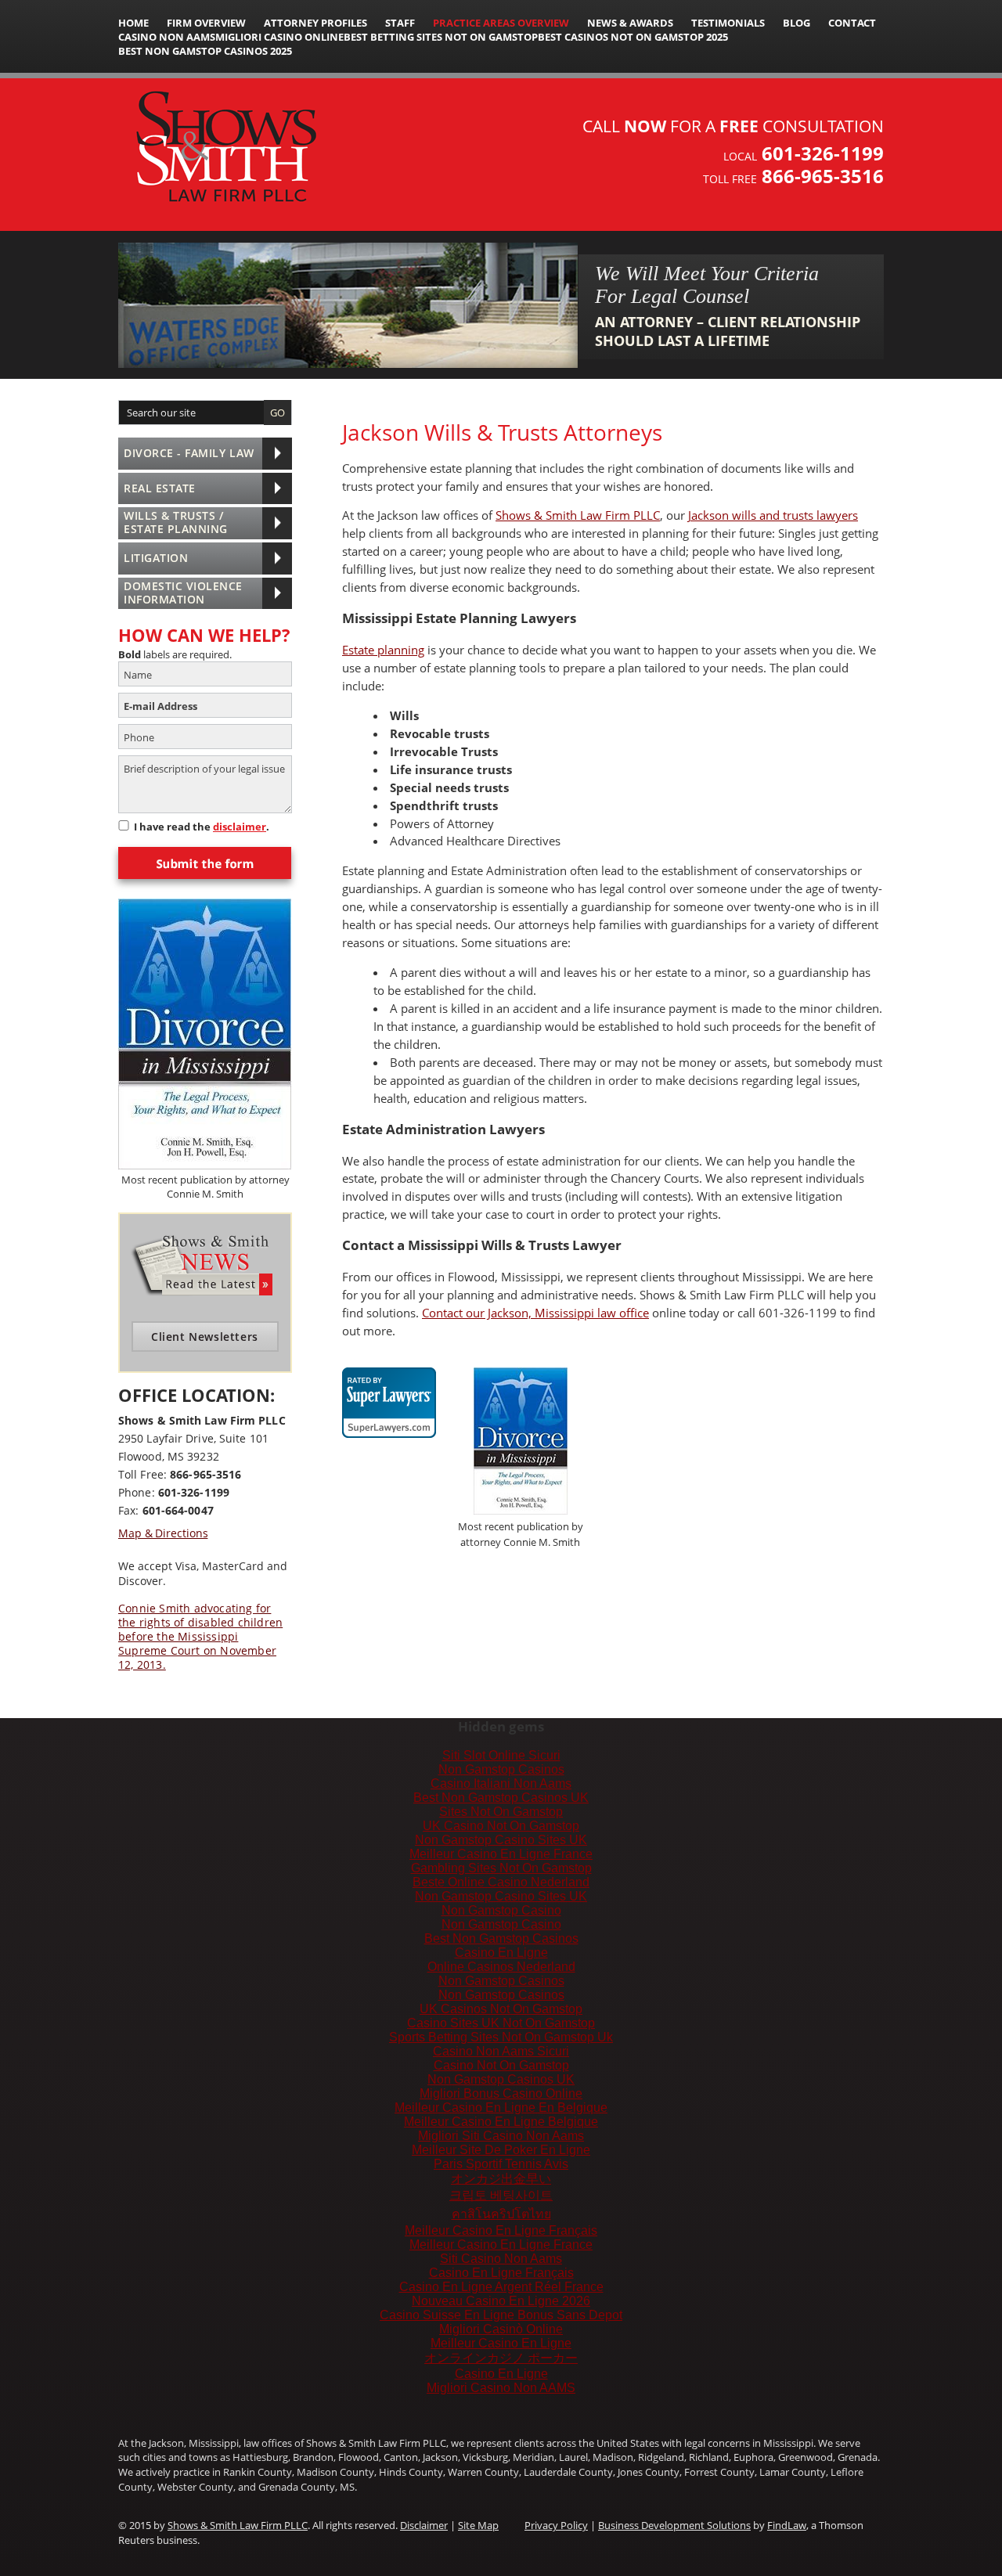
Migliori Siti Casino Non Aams (501, 2136)
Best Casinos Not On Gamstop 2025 (633, 37)
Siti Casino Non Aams (501, 2259)
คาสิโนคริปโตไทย (501, 2214)
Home (133, 23)
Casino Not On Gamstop (501, 2065)
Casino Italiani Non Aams (501, 1783)
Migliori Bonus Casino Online (501, 2093)
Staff (400, 23)
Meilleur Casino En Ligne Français (501, 2230)
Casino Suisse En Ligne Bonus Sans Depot (501, 2315)
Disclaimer (424, 2525)
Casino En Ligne (501, 1953)
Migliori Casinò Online (501, 2329)
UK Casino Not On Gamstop (501, 1826)
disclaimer (240, 827)
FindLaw (787, 2525)
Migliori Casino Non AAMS (501, 2388)
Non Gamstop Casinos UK (501, 2079)
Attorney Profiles (315, 23)
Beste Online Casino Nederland (501, 1882)
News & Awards (630, 23)
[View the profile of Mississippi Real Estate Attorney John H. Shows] (389, 1393)
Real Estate (160, 488)
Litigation (156, 558)
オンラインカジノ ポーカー (501, 2358)
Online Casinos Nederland (501, 1967)
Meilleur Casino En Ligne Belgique (501, 2122)
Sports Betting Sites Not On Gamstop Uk (501, 2037)
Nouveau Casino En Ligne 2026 (501, 2301)
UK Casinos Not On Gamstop (501, 2009)
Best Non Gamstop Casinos (501, 1938)
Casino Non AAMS (167, 37)
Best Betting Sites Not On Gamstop (441, 37)
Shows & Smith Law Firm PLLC (578, 515)
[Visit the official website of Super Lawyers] (389, 1427)
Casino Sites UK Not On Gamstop (501, 2023)
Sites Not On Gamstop (501, 1812)
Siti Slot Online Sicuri (501, 1755)
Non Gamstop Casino (501, 1910)
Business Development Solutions (674, 2525)
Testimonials (728, 23)
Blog (797, 23)
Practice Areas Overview (501, 23)
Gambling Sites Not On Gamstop (501, 1868)
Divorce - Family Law (189, 453)
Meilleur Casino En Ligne (501, 2343)
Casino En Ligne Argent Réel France (501, 2287)
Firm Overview (206, 23)
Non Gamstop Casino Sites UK (501, 1840)
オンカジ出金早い (501, 2179)
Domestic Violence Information (183, 593)
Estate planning (383, 650)
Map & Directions (163, 1533)
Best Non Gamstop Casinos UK (501, 1798)
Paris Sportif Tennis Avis (501, 2164)
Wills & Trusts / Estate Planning (176, 522)
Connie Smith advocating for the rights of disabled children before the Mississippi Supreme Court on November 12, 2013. (200, 1637)
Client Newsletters (205, 1337)
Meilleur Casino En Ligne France (501, 1854)
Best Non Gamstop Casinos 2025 (205, 51)
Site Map (478, 2525)
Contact (852, 23)
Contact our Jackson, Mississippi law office (535, 1313)
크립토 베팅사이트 (501, 2195)
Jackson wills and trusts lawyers (773, 515)
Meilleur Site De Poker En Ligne (501, 2150)
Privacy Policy (556, 2525)
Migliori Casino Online (279, 37)
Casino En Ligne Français (501, 2273)
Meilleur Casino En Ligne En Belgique (501, 2108)
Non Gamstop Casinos (501, 1769)
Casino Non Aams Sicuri (501, 2051)
